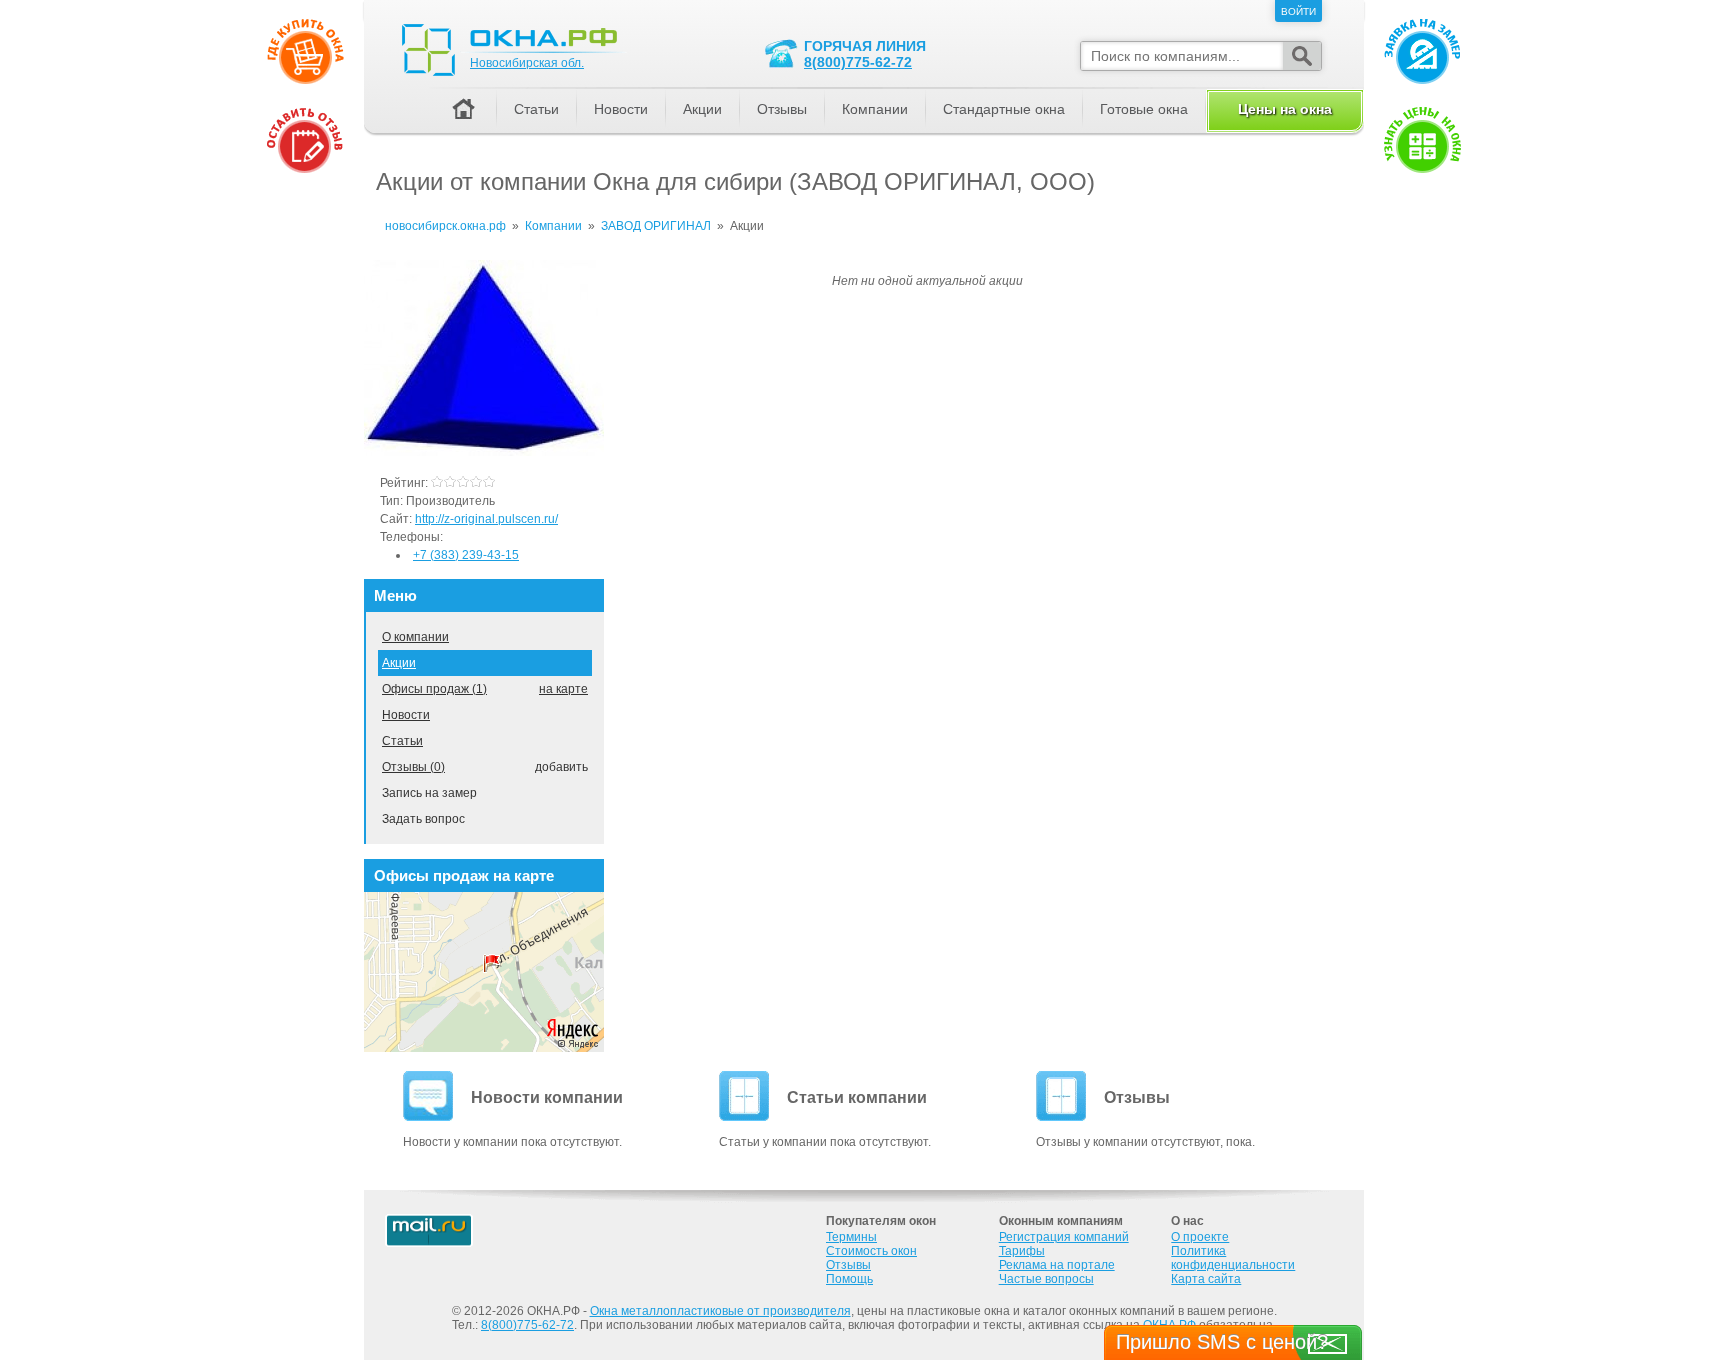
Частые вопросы (1046, 1279)
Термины (851, 1237)
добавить (561, 767)
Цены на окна (1285, 109)
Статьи (402, 741)
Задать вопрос (423, 819)
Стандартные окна (1004, 109)
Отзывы (782, 109)
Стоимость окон (871, 1251)
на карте (563, 689)
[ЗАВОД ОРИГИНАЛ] (484, 452)
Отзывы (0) (413, 767)
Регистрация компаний (1064, 1237)
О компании (415, 637)
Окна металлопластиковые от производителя (720, 1311)
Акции (399, 663)
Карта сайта (1206, 1279)
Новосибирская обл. (527, 63)
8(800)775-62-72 (858, 62)
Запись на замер (429, 793)
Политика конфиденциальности (1233, 1258)
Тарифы (1022, 1251)
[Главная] (463, 110)
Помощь (849, 1279)
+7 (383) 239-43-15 (466, 555)
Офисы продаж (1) (434, 689)
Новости (406, 715)
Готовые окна (1144, 109)
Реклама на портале (1057, 1265)
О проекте (1200, 1237)
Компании (875, 109)
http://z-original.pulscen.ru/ (486, 519)
